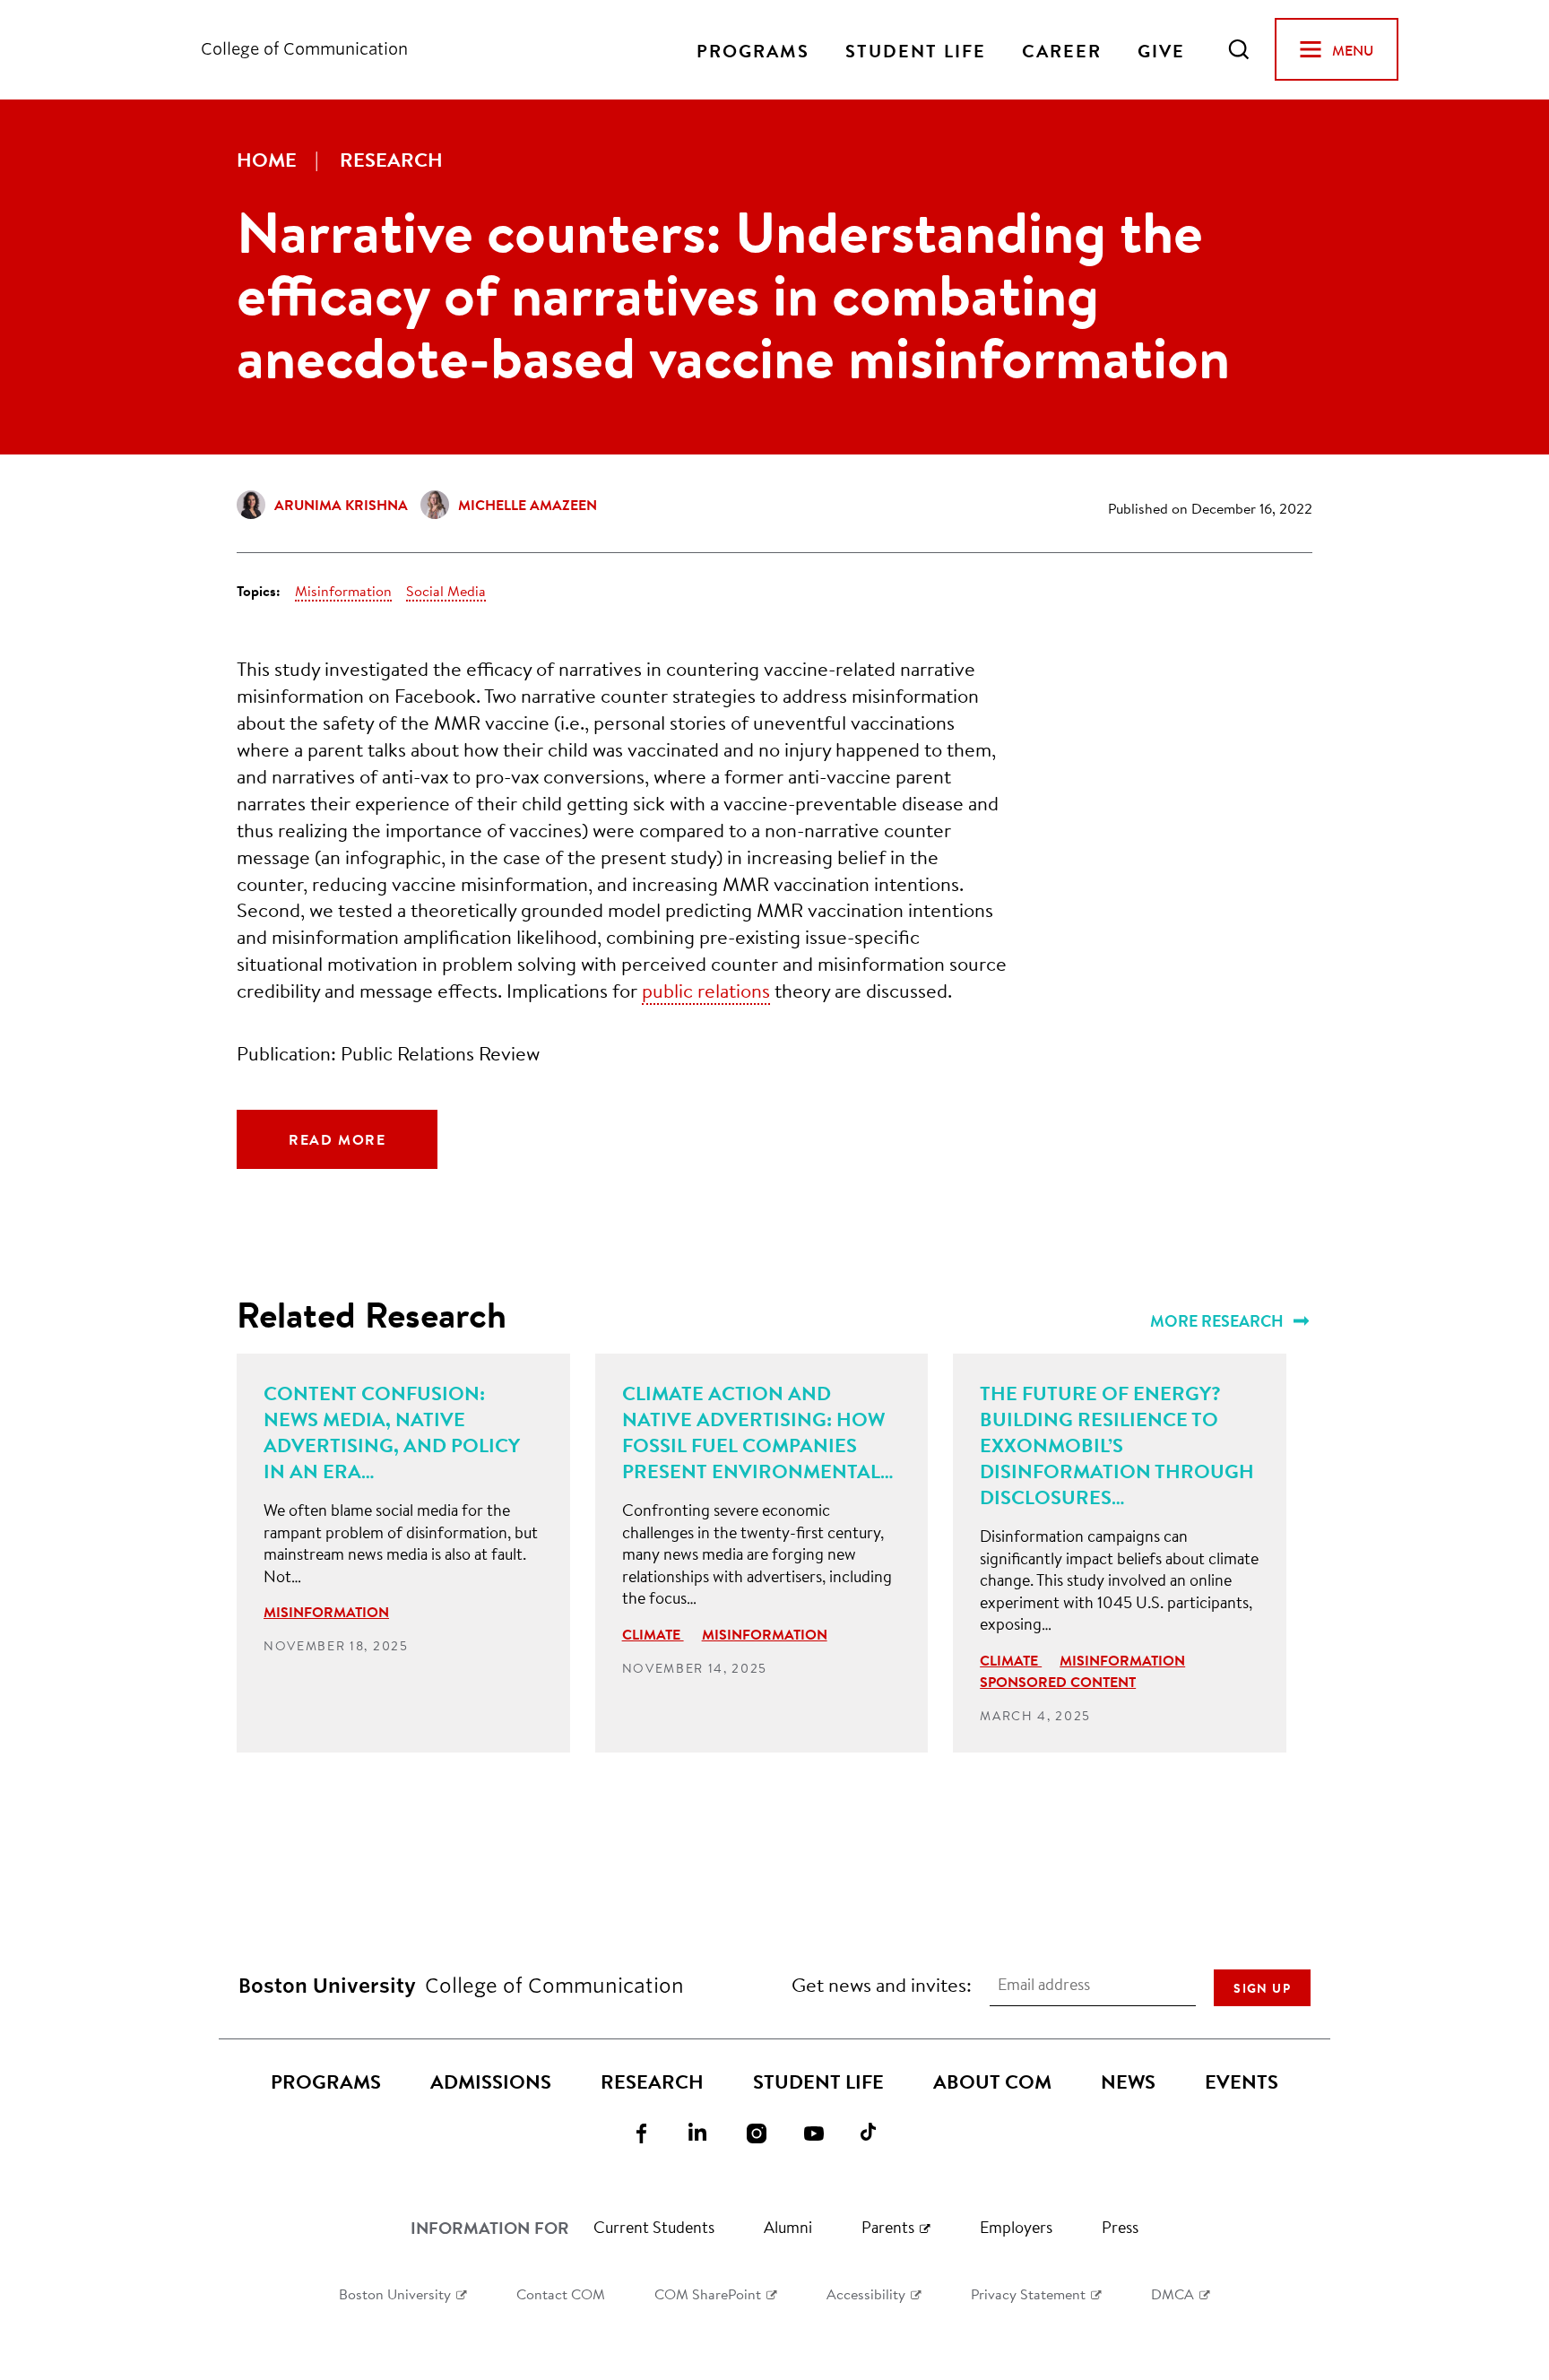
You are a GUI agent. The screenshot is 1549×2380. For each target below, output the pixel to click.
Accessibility (866, 2293)
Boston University (395, 2293)
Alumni (788, 2227)
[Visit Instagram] (767, 2132)
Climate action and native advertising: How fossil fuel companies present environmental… (757, 1432)
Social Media (446, 590)
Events (1242, 2081)
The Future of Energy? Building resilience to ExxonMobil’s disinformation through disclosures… (1117, 1445)
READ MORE (337, 1139)
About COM (992, 2081)
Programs (753, 49)
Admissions (491, 2081)
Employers (1016, 2227)
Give (1161, 49)
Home (267, 160)
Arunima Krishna (341, 505)
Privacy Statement (1028, 2293)
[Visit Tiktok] (882, 2132)
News (1128, 2081)
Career (1062, 49)
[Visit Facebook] (653, 2132)
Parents (888, 2227)
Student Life (916, 49)
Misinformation (343, 590)
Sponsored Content (1058, 1682)
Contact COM (561, 2293)
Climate (653, 1634)
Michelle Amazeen (528, 505)
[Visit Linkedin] (710, 2132)
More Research (1219, 1321)
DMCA (1173, 2293)
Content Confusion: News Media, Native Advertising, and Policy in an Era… (391, 1432)
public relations (706, 990)
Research (391, 160)
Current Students (654, 2227)
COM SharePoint (708, 2293)
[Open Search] (1239, 49)
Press (1120, 2227)
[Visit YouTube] (825, 2132)
